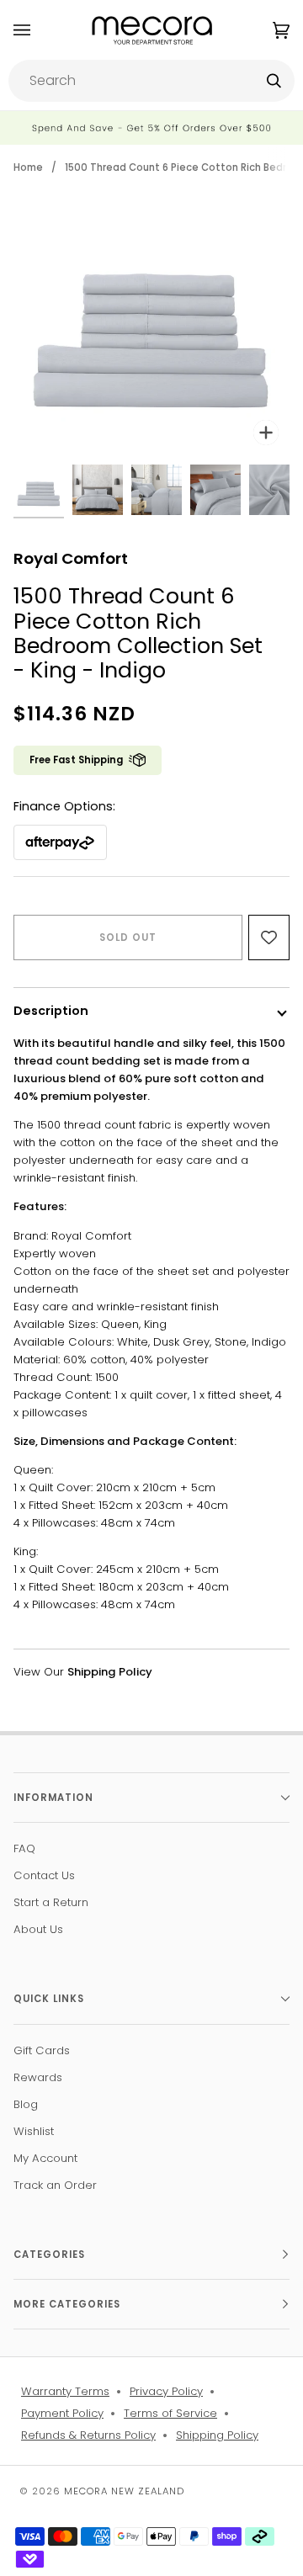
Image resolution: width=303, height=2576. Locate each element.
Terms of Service (170, 2413)
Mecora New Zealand (124, 2491)
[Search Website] (274, 81)
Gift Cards (42, 2050)
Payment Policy (62, 2413)
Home (28, 167)
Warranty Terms (65, 2391)
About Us (38, 1929)
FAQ (24, 1848)
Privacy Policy (166, 2391)
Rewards (38, 2077)
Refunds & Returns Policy (88, 2435)
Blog (26, 2104)
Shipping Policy (217, 2435)
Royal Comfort (71, 558)
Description (51, 1011)
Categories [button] (49, 2255)
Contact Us (44, 1875)
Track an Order (55, 2185)
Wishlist (34, 2131)
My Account (45, 2158)
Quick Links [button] (49, 1999)
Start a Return (51, 1902)
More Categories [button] (67, 2304)
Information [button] (53, 1798)
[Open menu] (39, 30)
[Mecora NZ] (152, 30)
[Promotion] (151, 128)
